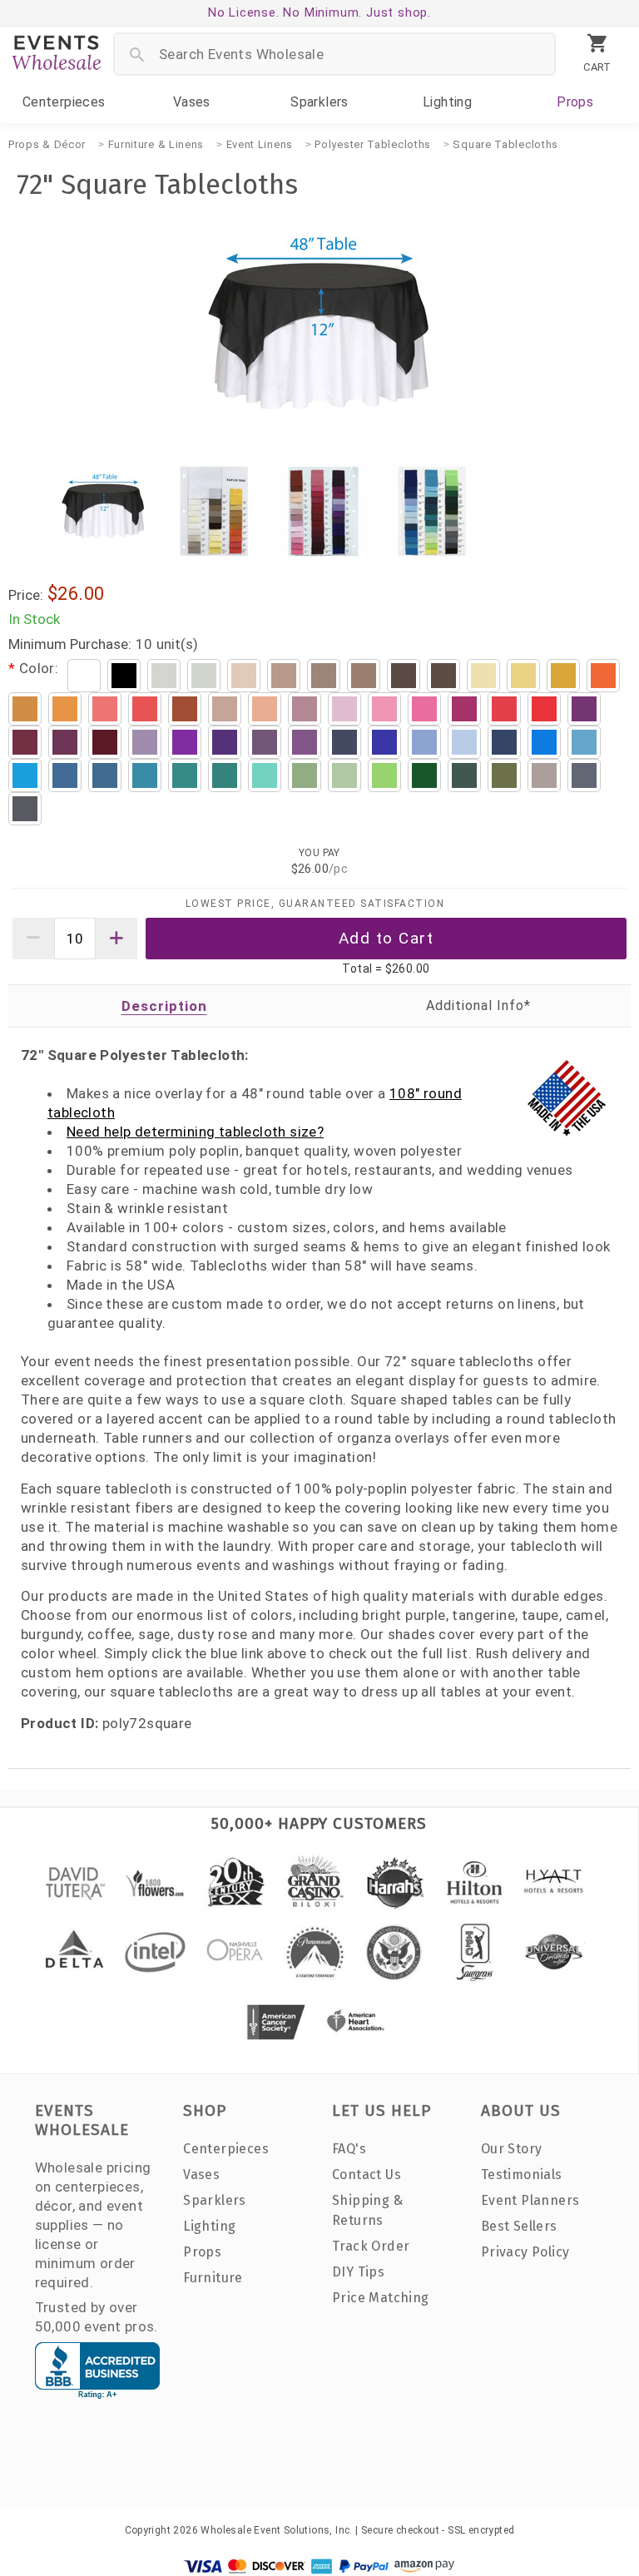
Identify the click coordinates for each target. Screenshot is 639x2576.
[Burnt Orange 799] (145, 709)
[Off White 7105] (164, 676)
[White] (84, 676)
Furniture (213, 2278)
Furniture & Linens (156, 144)
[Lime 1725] (384, 775)
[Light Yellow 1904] (483, 676)
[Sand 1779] (364, 676)
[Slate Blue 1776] (65, 775)
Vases (192, 102)
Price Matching (381, 2298)
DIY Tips (358, 2272)
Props (575, 102)
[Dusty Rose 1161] (305, 709)
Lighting (447, 102)
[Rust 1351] (185, 709)
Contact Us (367, 2175)
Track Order (371, 2246)
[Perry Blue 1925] (424, 742)
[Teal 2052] (185, 775)
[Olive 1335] (504, 775)
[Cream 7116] (244, 676)
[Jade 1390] (145, 775)
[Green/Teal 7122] (225, 775)
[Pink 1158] (384, 709)
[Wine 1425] (25, 742)
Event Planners (530, 2200)
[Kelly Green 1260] (424, 775)
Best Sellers (519, 2226)
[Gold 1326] (25, 709)
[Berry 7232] (65, 742)
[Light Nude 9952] (225, 709)
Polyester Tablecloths (373, 144)
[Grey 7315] (584, 775)
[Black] (124, 676)
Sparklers (319, 102)
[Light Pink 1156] (344, 709)
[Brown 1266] (443, 676)
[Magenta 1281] (584, 709)
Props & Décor (47, 144)
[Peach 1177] (265, 709)
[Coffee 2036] (404, 676)
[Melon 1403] (563, 676)
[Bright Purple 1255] (185, 742)
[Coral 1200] (105, 709)
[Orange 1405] (603, 676)
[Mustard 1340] (65, 709)
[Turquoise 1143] (584, 742)
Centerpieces (64, 102)
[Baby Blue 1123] (464, 742)
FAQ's (349, 2149)
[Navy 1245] (344, 742)
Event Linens (260, 144)
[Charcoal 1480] (25, 809)
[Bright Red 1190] (544, 709)
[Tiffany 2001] (265, 775)
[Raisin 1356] (305, 742)
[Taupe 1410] (324, 676)
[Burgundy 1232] (105, 742)
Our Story (512, 2149)
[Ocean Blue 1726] (544, 742)
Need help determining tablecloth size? (195, 1132)
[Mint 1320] (344, 775)
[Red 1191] (504, 709)
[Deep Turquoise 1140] (25, 775)
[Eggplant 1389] (265, 742)
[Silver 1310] (544, 775)
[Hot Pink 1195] (424, 709)
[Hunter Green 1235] (464, 775)
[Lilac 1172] (145, 742)
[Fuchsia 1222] (464, 709)
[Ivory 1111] (204, 676)
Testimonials (522, 2175)
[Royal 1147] (384, 742)
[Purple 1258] (225, 742)
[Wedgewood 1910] (504, 742)
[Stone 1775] (284, 676)
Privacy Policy (525, 2252)
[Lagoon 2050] (105, 775)
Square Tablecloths (505, 144)
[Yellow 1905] (523, 676)
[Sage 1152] (305, 775)
